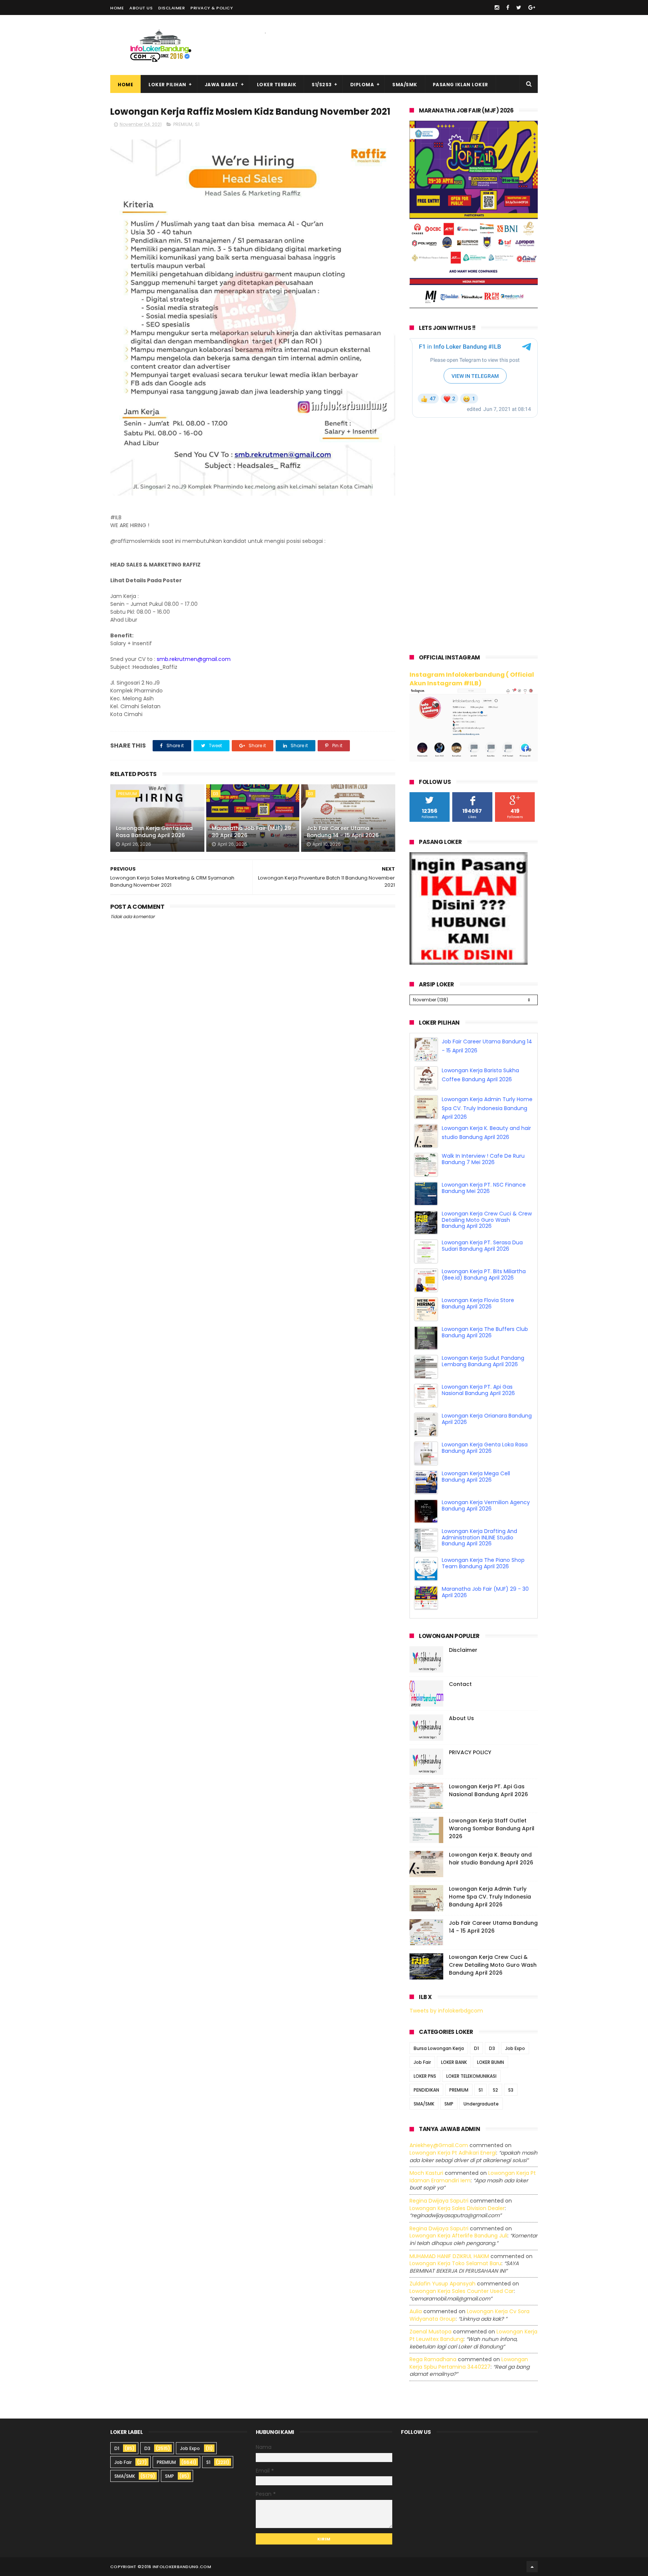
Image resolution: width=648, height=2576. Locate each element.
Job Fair (422, 2063)
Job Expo (515, 2049)
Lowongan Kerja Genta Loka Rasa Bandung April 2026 (154, 832)
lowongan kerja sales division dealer (457, 2208)
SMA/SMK (405, 85)
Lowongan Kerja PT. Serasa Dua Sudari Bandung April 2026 (482, 1246)
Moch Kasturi (426, 2173)
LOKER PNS (425, 2076)
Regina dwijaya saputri (439, 2201)
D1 (476, 2049)
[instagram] (497, 7)
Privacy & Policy (212, 8)
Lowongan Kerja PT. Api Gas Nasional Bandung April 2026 (478, 1390)
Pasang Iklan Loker (460, 85)
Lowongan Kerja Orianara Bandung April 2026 (487, 1419)
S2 (495, 2090)
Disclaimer (172, 8)
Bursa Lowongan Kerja (439, 2049)
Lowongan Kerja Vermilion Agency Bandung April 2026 (486, 1505)
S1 (197, 124)
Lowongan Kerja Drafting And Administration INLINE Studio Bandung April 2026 (479, 1538)
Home (117, 8)
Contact (460, 1684)
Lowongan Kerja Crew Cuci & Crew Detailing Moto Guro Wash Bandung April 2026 (487, 1220)
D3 (216, 794)
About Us (141, 8)
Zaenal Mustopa (430, 2332)
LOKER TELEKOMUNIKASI (471, 2076)
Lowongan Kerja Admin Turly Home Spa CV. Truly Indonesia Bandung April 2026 (487, 1108)
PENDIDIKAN (426, 2090)
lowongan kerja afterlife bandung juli (458, 2236)
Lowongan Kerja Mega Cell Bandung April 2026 (476, 1477)
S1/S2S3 (322, 85)
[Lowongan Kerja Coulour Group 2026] (474, 306)
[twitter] (519, 7)
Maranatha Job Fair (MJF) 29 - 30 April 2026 (254, 832)
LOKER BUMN (490, 2063)
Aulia (416, 2311)
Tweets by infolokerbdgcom (446, 2011)
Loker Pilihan (167, 85)
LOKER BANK (454, 2063)
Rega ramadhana (433, 2359)
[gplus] (532, 7)
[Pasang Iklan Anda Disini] (469, 963)
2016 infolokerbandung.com (176, 2567)
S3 (511, 2090)
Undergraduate (481, 2104)
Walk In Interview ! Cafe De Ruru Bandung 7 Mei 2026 (483, 1159)
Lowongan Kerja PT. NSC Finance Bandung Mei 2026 (484, 1188)
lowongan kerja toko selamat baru (455, 2263)
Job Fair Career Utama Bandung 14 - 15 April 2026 (343, 832)
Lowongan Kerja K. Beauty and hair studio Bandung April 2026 (491, 1859)
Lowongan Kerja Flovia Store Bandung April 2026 (478, 1303)
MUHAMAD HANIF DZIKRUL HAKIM (449, 2256)
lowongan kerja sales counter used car (462, 2291)
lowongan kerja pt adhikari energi (453, 2153)
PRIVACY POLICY (470, 1752)
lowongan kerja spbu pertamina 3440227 (469, 2363)
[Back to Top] (532, 2567)
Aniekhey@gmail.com (439, 2146)
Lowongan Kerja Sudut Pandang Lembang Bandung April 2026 (483, 1361)
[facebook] (508, 7)
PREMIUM (183, 124)
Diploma (362, 85)
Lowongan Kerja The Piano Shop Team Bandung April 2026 (483, 1563)
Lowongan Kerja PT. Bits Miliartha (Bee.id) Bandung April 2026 (484, 1275)
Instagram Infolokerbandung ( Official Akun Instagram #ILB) (472, 679)
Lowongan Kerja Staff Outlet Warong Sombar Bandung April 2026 (492, 1828)
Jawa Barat (222, 85)
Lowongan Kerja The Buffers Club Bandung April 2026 (485, 1332)
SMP (449, 2104)
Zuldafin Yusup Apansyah (442, 2284)
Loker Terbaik (277, 85)
